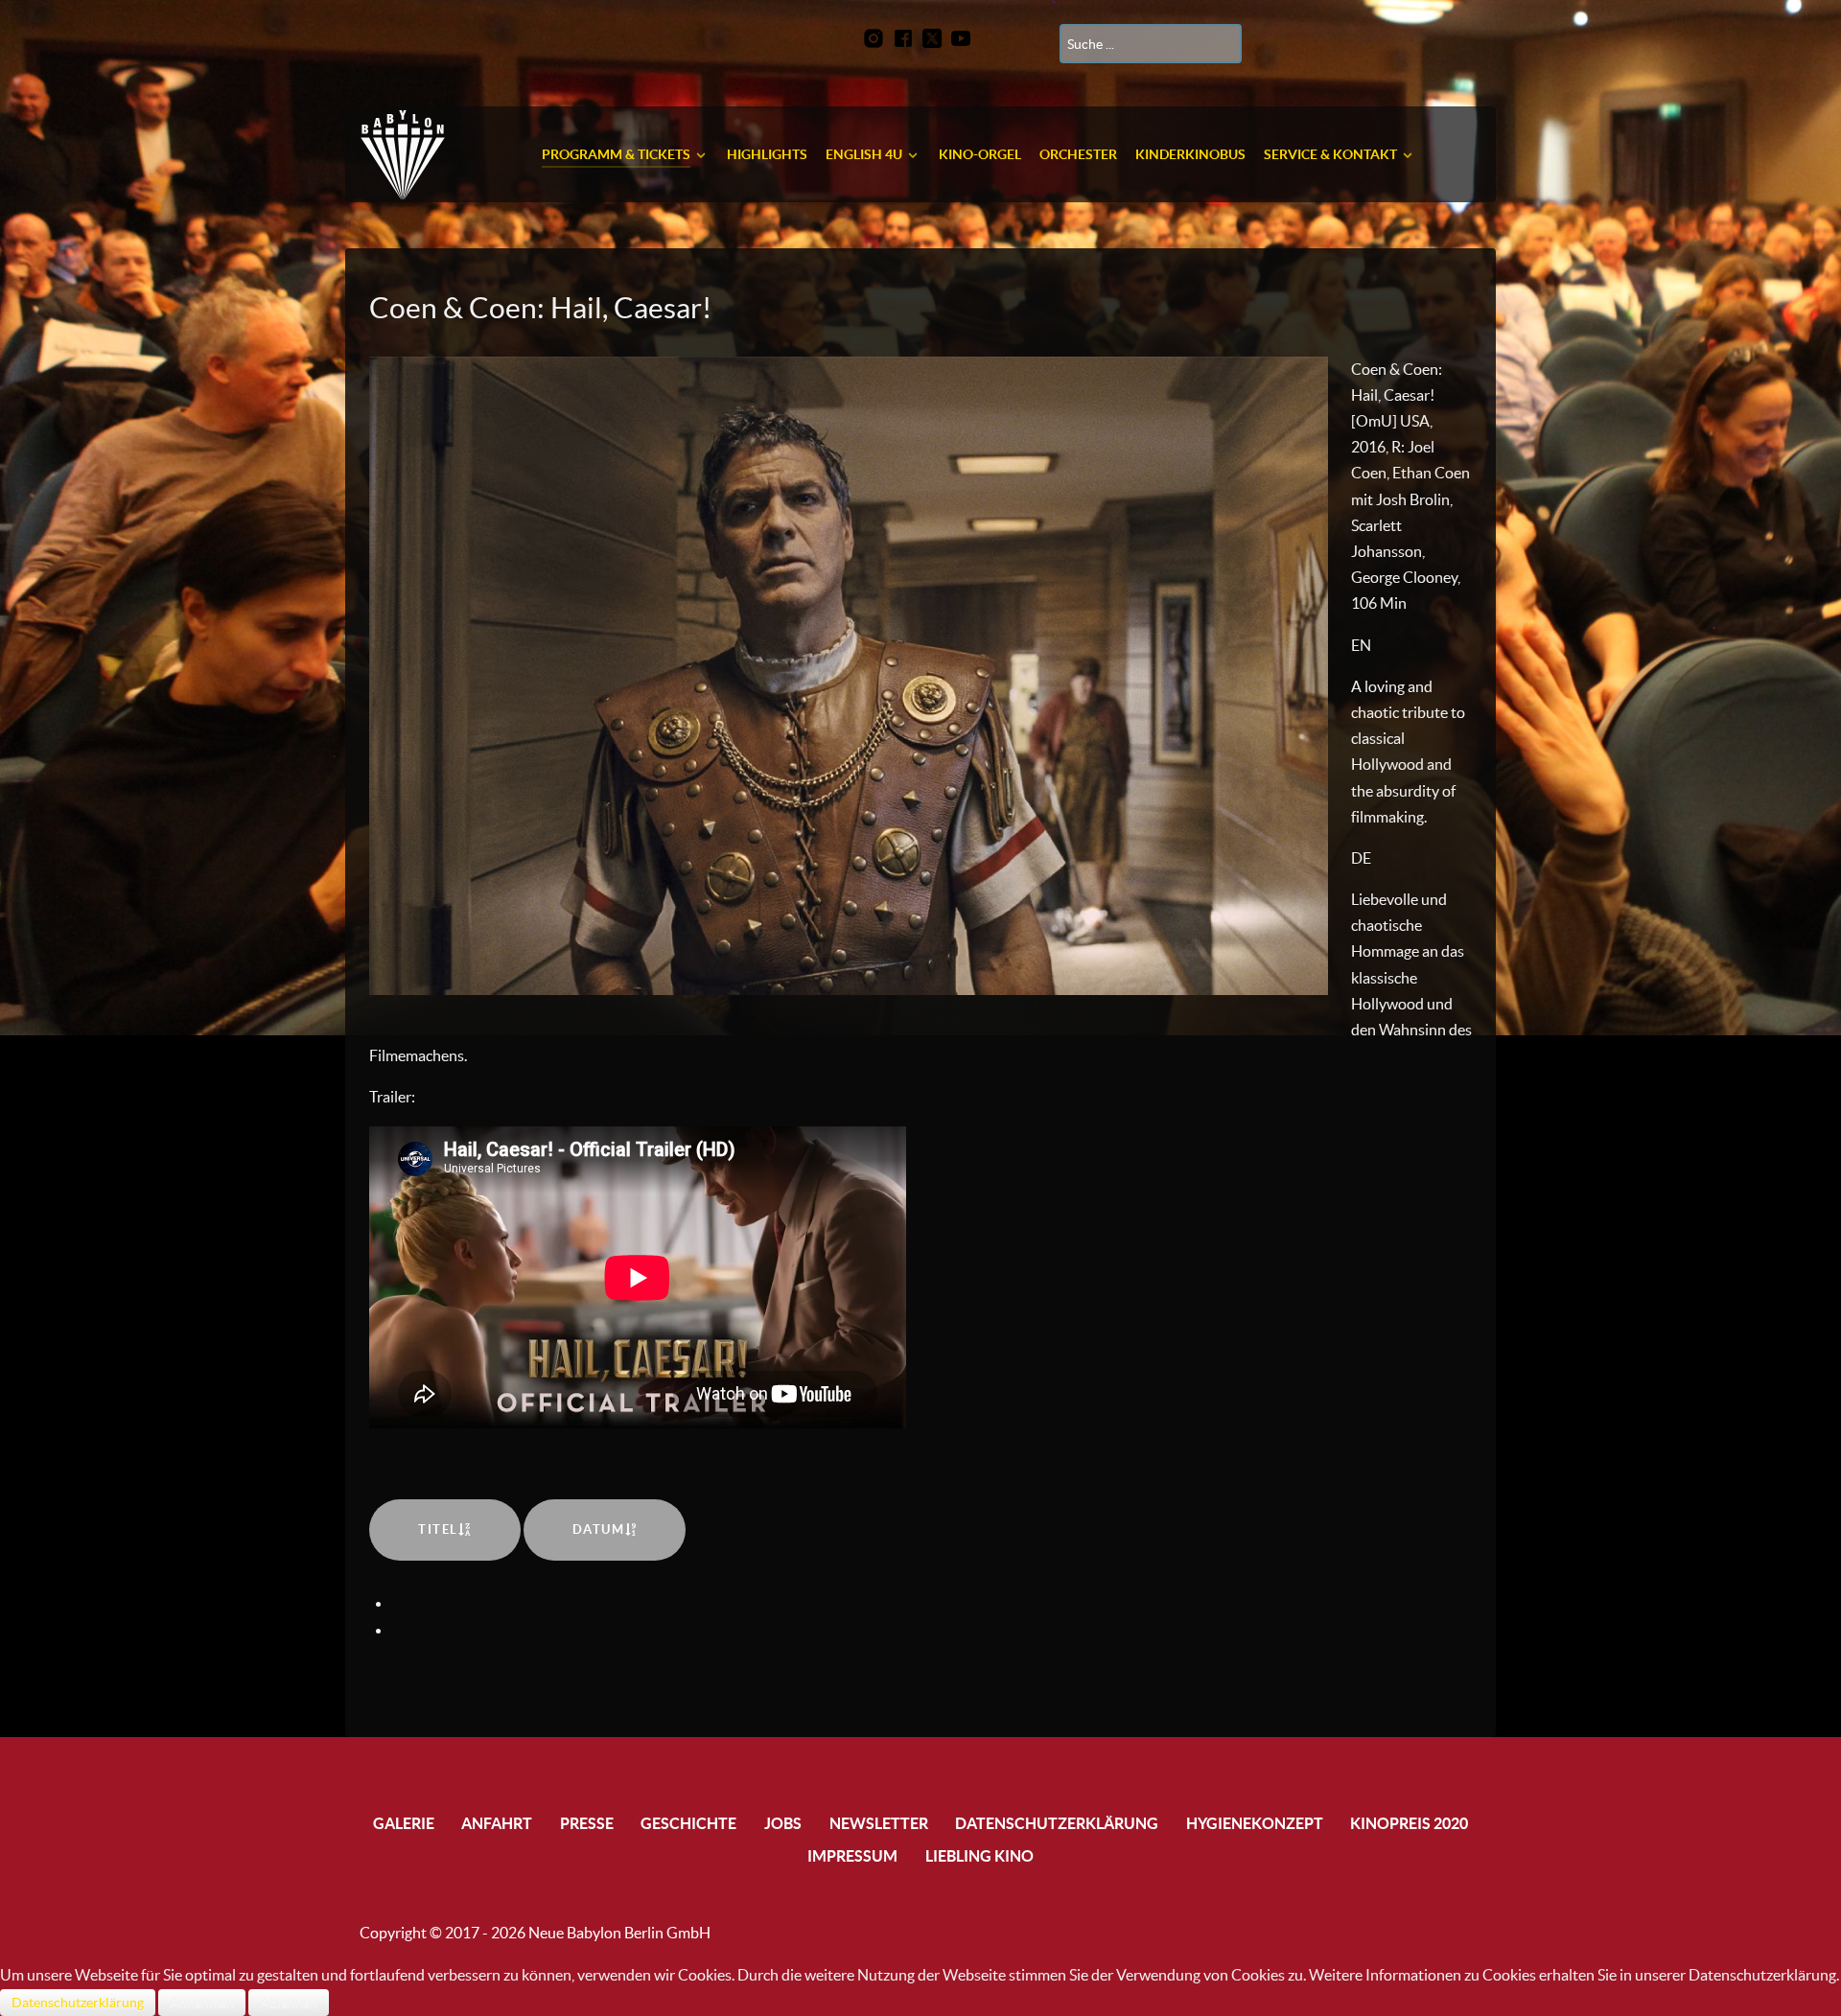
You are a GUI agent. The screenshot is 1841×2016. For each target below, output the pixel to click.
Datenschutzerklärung (78, 2003)
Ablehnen (289, 2003)
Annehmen (202, 2003)
